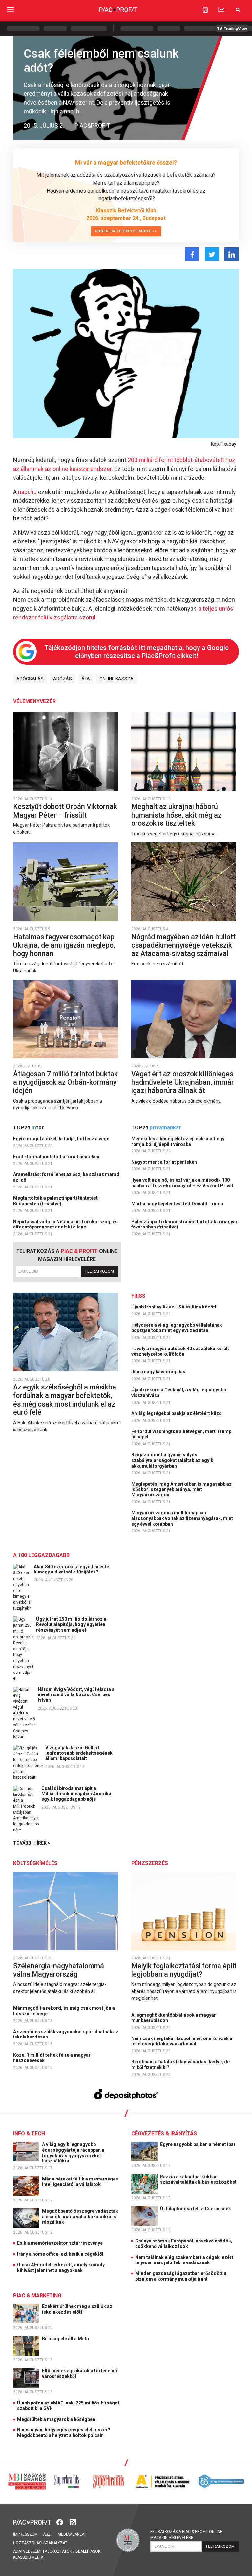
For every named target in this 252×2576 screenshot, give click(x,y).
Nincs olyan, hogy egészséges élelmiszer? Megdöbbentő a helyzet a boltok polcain (64, 2433)
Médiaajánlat (72, 2534)
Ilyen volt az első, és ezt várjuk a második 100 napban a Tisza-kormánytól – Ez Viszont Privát (183, 1183)
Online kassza (116, 679)
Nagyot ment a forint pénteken (165, 1162)
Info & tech (29, 2133)
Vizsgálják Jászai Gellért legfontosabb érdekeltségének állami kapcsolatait (79, 1753)
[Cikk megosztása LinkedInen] (232, 254)
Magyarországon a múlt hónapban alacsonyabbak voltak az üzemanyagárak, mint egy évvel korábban (182, 1518)
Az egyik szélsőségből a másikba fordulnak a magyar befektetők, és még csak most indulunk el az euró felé (65, 1400)
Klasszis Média (28, 2557)
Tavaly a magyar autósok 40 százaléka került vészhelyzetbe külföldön (180, 1351)
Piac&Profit (92, 125)
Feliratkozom (100, 1271)
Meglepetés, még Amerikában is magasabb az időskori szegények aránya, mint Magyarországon (181, 1490)
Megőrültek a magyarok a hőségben (56, 2419)
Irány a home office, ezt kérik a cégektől (60, 2254)
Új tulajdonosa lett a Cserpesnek (196, 2209)
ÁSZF (48, 2534)
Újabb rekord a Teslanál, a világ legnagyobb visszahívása (179, 1393)
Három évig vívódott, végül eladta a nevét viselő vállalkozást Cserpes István (76, 1695)
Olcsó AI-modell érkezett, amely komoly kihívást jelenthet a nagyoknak (61, 2268)
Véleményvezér (34, 701)
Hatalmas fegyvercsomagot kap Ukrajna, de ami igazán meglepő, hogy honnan (64, 945)
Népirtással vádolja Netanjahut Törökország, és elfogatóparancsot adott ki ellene (65, 1224)
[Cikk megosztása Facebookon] (192, 254)
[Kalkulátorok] (205, 10)
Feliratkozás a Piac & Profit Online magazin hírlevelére (186, 2535)
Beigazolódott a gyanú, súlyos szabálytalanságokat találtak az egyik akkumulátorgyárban (172, 1460)
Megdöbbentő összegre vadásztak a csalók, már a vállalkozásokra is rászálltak (80, 2217)
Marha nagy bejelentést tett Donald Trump (178, 1204)
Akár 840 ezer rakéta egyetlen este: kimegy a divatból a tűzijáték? (72, 1569)
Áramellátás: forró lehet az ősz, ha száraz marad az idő (66, 1177)
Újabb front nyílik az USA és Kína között (174, 1307)
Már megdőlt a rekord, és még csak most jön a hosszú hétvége (64, 2011)
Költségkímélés (35, 1863)
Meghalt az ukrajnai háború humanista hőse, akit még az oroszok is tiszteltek (176, 815)
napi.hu (27, 492)
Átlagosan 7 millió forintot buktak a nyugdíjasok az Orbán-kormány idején (65, 1082)
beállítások (88, 2551)
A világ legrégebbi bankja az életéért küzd (177, 1413)
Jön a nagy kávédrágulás (159, 1372)
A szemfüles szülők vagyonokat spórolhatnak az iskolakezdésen (66, 2034)
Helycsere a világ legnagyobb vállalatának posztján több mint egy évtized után (177, 1328)
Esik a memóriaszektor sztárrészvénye (60, 2243)
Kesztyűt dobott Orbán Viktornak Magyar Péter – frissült (65, 811)
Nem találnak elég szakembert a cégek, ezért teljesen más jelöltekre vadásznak (184, 2260)
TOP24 (29, 1128)
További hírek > (32, 1843)
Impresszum (25, 2534)
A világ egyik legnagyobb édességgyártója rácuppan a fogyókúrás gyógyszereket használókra (73, 2153)
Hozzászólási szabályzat (40, 2543)
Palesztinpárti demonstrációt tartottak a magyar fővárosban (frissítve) (184, 1224)
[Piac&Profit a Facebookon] (60, 2522)
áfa (86, 679)
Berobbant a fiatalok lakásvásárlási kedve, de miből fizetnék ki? (180, 2065)
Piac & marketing (37, 2295)
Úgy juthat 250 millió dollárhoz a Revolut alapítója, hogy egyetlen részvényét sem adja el (71, 1625)
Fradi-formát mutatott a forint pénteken (57, 1157)
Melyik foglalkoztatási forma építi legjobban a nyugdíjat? (184, 1970)
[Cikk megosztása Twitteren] (212, 254)
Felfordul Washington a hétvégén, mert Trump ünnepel (181, 1434)
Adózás (63, 679)
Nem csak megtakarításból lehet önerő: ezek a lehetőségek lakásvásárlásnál (182, 2041)
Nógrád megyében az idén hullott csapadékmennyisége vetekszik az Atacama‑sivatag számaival (183, 945)
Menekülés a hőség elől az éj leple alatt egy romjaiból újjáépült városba (178, 1141)
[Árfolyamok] (221, 10)
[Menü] (10, 10)
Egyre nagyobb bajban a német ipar (198, 2144)
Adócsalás (30, 679)
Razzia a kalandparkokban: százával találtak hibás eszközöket (199, 2179)
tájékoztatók (57, 2551)
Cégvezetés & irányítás (164, 2133)
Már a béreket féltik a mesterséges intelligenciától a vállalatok (80, 2182)
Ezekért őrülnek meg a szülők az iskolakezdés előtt (77, 2309)
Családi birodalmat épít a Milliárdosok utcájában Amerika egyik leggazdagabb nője (76, 1794)
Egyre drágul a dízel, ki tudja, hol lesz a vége (62, 1139)
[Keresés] (238, 10)
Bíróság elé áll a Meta (66, 2339)
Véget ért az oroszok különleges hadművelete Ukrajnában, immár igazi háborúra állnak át (183, 1082)
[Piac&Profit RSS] (73, 2522)
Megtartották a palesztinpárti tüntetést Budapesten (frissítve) (55, 1201)
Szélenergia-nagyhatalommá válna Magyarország (59, 1970)
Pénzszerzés (150, 1863)
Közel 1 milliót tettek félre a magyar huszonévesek (52, 2058)
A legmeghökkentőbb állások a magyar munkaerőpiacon (174, 2018)
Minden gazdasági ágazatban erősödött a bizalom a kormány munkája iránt (181, 2276)
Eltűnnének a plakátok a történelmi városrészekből (80, 2373)
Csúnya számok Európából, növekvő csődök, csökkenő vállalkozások (184, 2244)
